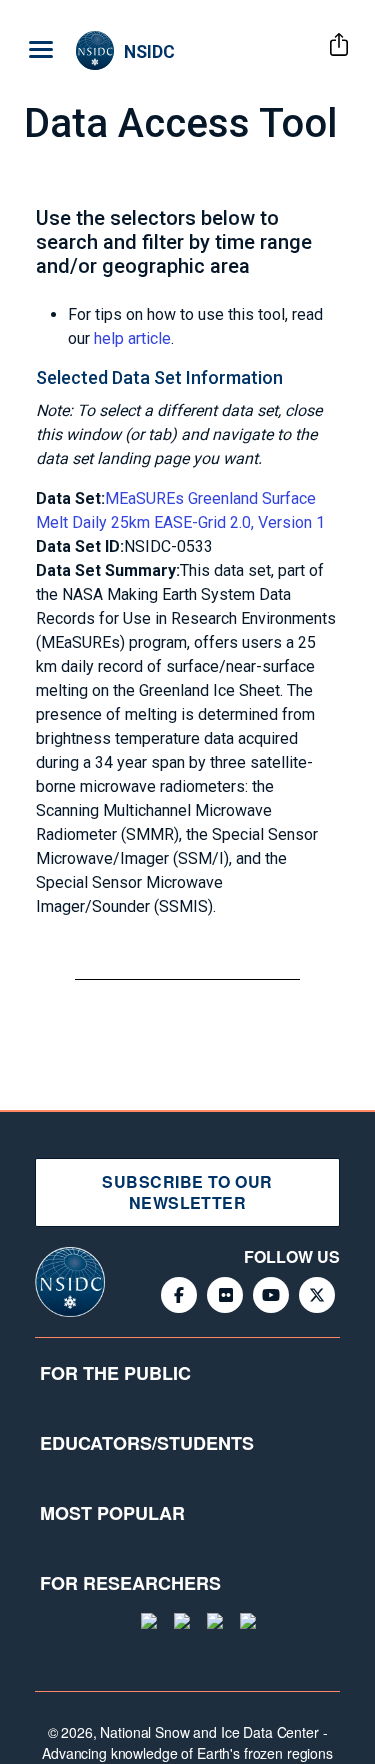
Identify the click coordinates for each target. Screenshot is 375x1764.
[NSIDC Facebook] (179, 1295)
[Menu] (38, 50)
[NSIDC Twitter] (317, 1295)
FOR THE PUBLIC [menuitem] (115, 1373)
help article (132, 338)
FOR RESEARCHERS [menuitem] (130, 1583)
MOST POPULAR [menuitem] (112, 1513)
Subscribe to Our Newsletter (187, 1192)
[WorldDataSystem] (147, 1621)
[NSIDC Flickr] (225, 1295)
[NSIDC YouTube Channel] (271, 1295)
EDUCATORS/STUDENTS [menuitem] (147, 1443)
